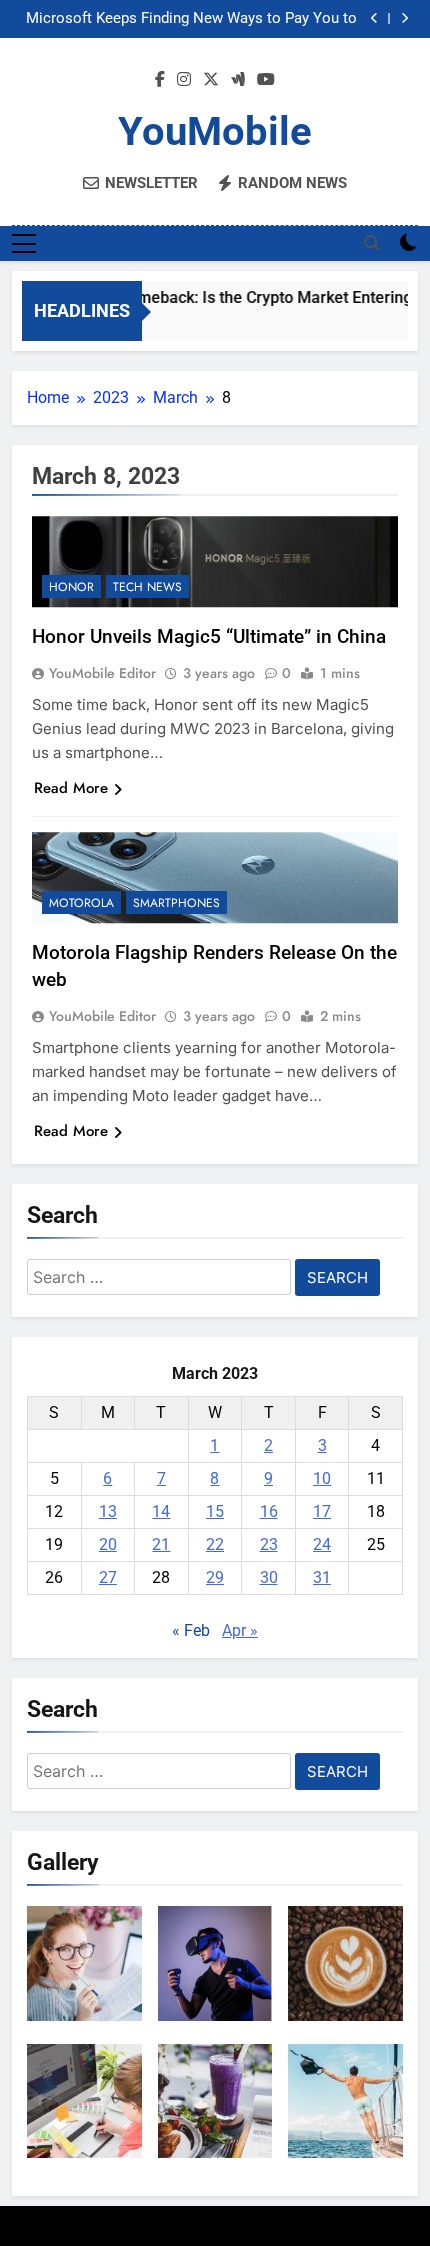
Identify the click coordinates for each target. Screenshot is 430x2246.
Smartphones (176, 903)
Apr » (240, 1630)
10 (322, 1478)
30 (269, 1577)
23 (269, 1544)
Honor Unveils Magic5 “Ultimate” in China (209, 636)
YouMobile (215, 131)
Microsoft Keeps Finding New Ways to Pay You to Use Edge (191, 19)
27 (108, 1577)
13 (108, 1511)
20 (108, 1544)
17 (322, 1511)
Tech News (147, 587)
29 (215, 1577)
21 (161, 1544)
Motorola (81, 903)
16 (269, 1511)
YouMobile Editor (102, 673)
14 (161, 1511)
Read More (71, 788)
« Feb (191, 1630)
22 (215, 1544)
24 (322, 1544)
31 (322, 1577)
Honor (71, 587)
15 (215, 1511)
